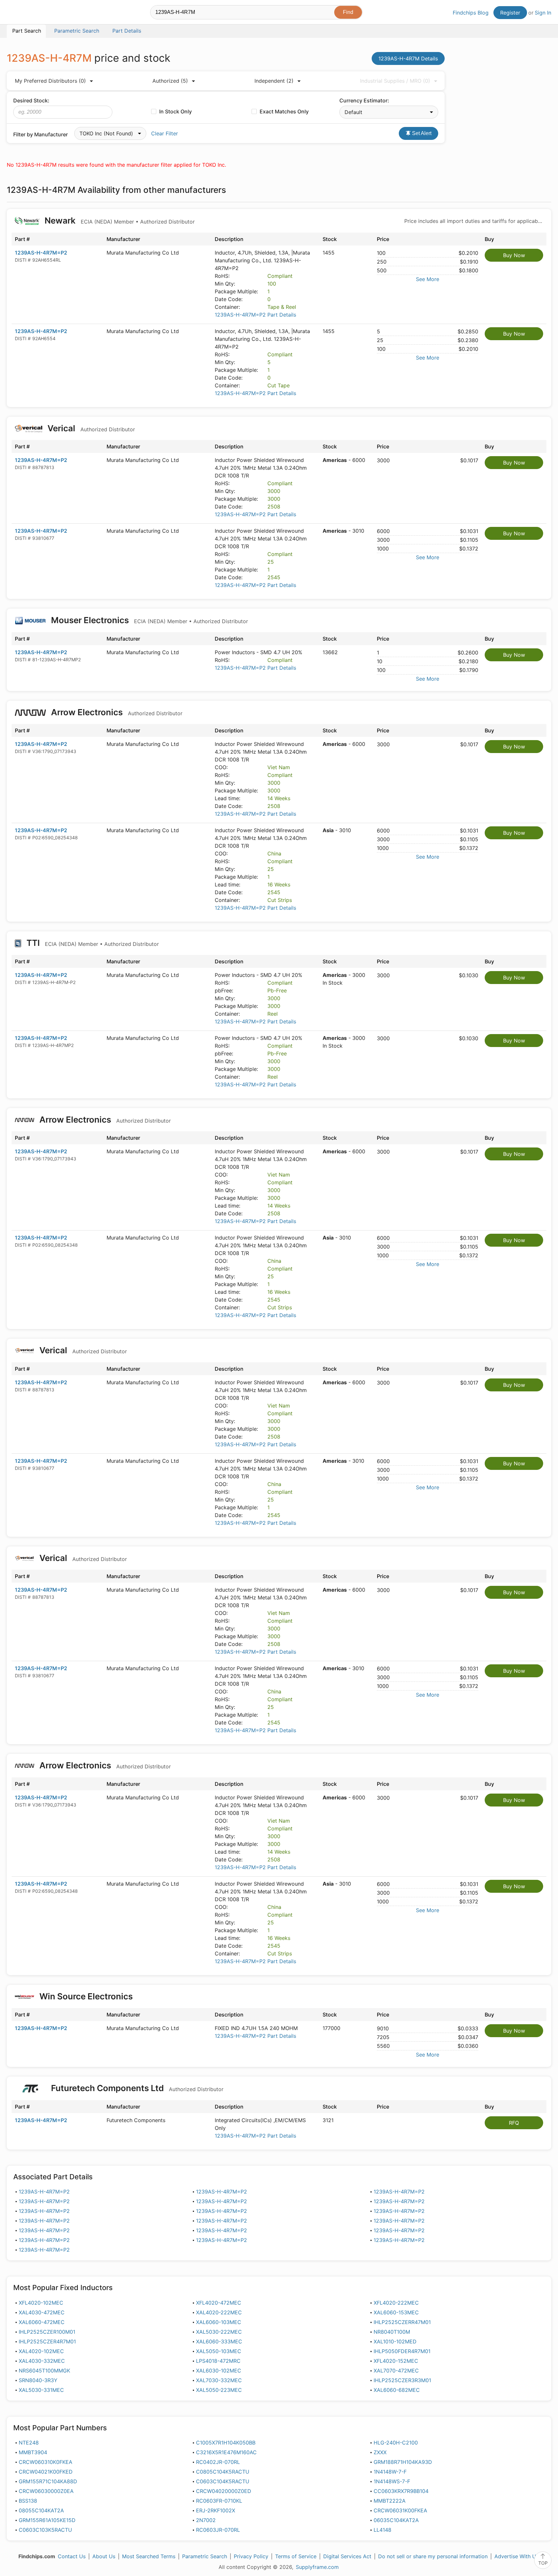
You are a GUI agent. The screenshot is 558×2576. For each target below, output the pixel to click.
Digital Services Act (347, 2556)
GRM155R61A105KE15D (47, 2520)
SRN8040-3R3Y (38, 2380)
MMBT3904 (33, 2452)
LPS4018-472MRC (218, 2361)
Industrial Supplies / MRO (395, 81)
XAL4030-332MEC (42, 2361)
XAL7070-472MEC (396, 2371)
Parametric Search (205, 2556)
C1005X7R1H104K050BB (226, 2443)
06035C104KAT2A (396, 2520)
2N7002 (206, 2520)
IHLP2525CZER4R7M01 (47, 2341)
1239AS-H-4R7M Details (408, 58)
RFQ (514, 2123)
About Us (104, 2556)
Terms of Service (296, 2556)
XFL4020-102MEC (41, 2303)
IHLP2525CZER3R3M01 (402, 2380)
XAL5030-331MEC (41, 2390)
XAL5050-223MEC (219, 2390)
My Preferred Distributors (50, 81)
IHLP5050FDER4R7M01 (402, 2351)
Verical (90, 428)
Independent (274, 81)
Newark (119, 220)
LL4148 (382, 2530)
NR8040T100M (392, 2332)
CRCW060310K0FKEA (46, 2462)
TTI (92, 943)
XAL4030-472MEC (42, 2312)
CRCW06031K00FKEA (400, 2510)
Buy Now (514, 255)
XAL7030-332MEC (219, 2380)
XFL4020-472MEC (219, 2303)
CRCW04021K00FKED (46, 2472)
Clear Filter (165, 133)
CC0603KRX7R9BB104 (401, 2491)
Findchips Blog (471, 13)
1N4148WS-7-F (392, 2481)
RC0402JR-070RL (218, 2462)
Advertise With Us (517, 2556)
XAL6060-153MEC (396, 2312)
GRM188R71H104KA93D (403, 2462)
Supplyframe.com (317, 2567)
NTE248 (29, 2443)
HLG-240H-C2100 (396, 2443)
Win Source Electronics (86, 1996)
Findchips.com (28, 13)
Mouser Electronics (149, 620)
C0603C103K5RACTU (45, 2530)
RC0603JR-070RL (218, 2530)
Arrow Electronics (116, 712)
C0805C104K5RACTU (223, 2472)
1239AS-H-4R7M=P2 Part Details (255, 315)
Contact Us (72, 2556)
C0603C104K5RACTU (223, 2481)
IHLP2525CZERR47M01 (402, 2322)
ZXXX (380, 2452)
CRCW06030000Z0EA (46, 2491)
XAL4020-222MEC (219, 2312)
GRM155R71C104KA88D (48, 2481)
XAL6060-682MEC (397, 2390)
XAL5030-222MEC (219, 2332)
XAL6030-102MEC (219, 2371)
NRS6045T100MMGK (44, 2371)
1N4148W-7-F (390, 2472)
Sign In (543, 13)
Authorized (170, 81)
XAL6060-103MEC (219, 2322)
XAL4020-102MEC (41, 2351)
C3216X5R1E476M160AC (226, 2452)
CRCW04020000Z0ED (224, 2491)
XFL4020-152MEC (396, 2361)
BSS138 (28, 2501)
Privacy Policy (251, 2556)
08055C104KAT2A (41, 2510)
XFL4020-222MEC (396, 2303)
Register (510, 13)
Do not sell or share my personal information (433, 2556)
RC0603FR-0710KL (219, 2501)
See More (428, 279)
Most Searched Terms (149, 2556)
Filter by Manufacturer (41, 134)
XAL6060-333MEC (219, 2341)
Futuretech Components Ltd (136, 2088)
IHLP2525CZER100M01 (47, 2332)
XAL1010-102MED (395, 2341)
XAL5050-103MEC (219, 2351)
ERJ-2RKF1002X (216, 2510)
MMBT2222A (390, 2501)
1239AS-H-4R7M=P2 (41, 253)
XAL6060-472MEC (42, 2322)
